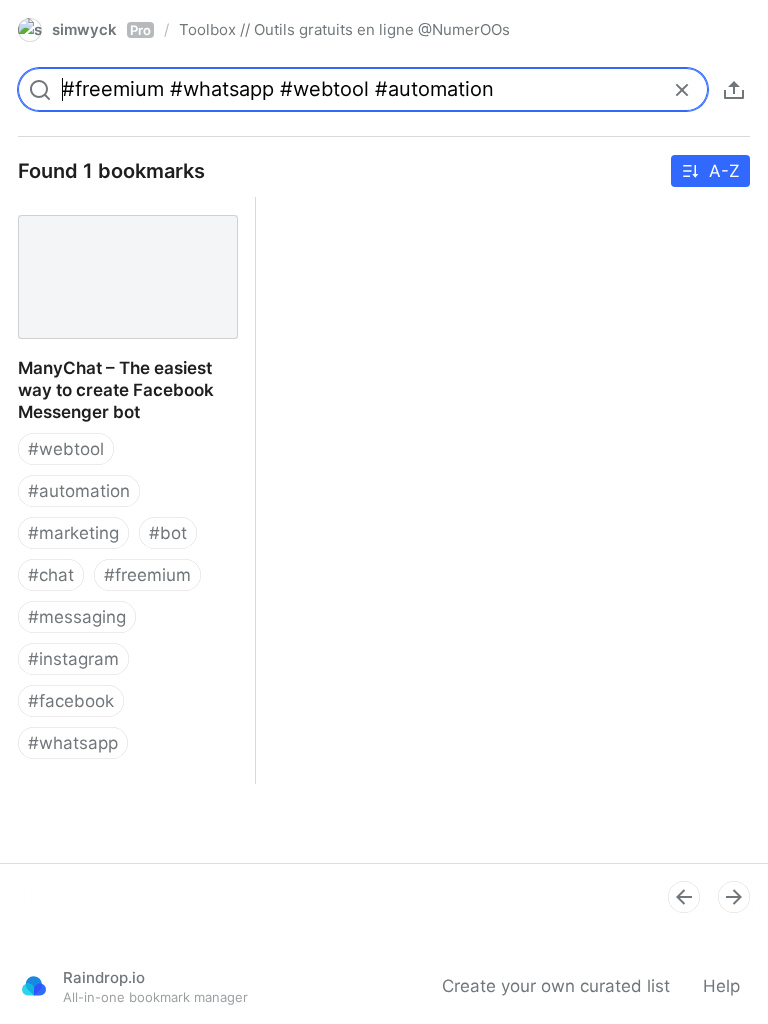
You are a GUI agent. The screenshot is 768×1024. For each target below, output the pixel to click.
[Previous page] (684, 897)
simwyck (101, 29)
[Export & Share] (734, 90)
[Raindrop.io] (34, 986)
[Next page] (734, 897)
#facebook (71, 701)
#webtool (66, 449)
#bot (168, 533)
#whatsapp (73, 743)
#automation (79, 491)
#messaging (77, 617)
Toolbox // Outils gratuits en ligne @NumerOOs (344, 29)
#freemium (147, 575)
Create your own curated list (556, 986)
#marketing (73, 533)
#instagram (73, 659)
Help (721, 986)
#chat (51, 575)
